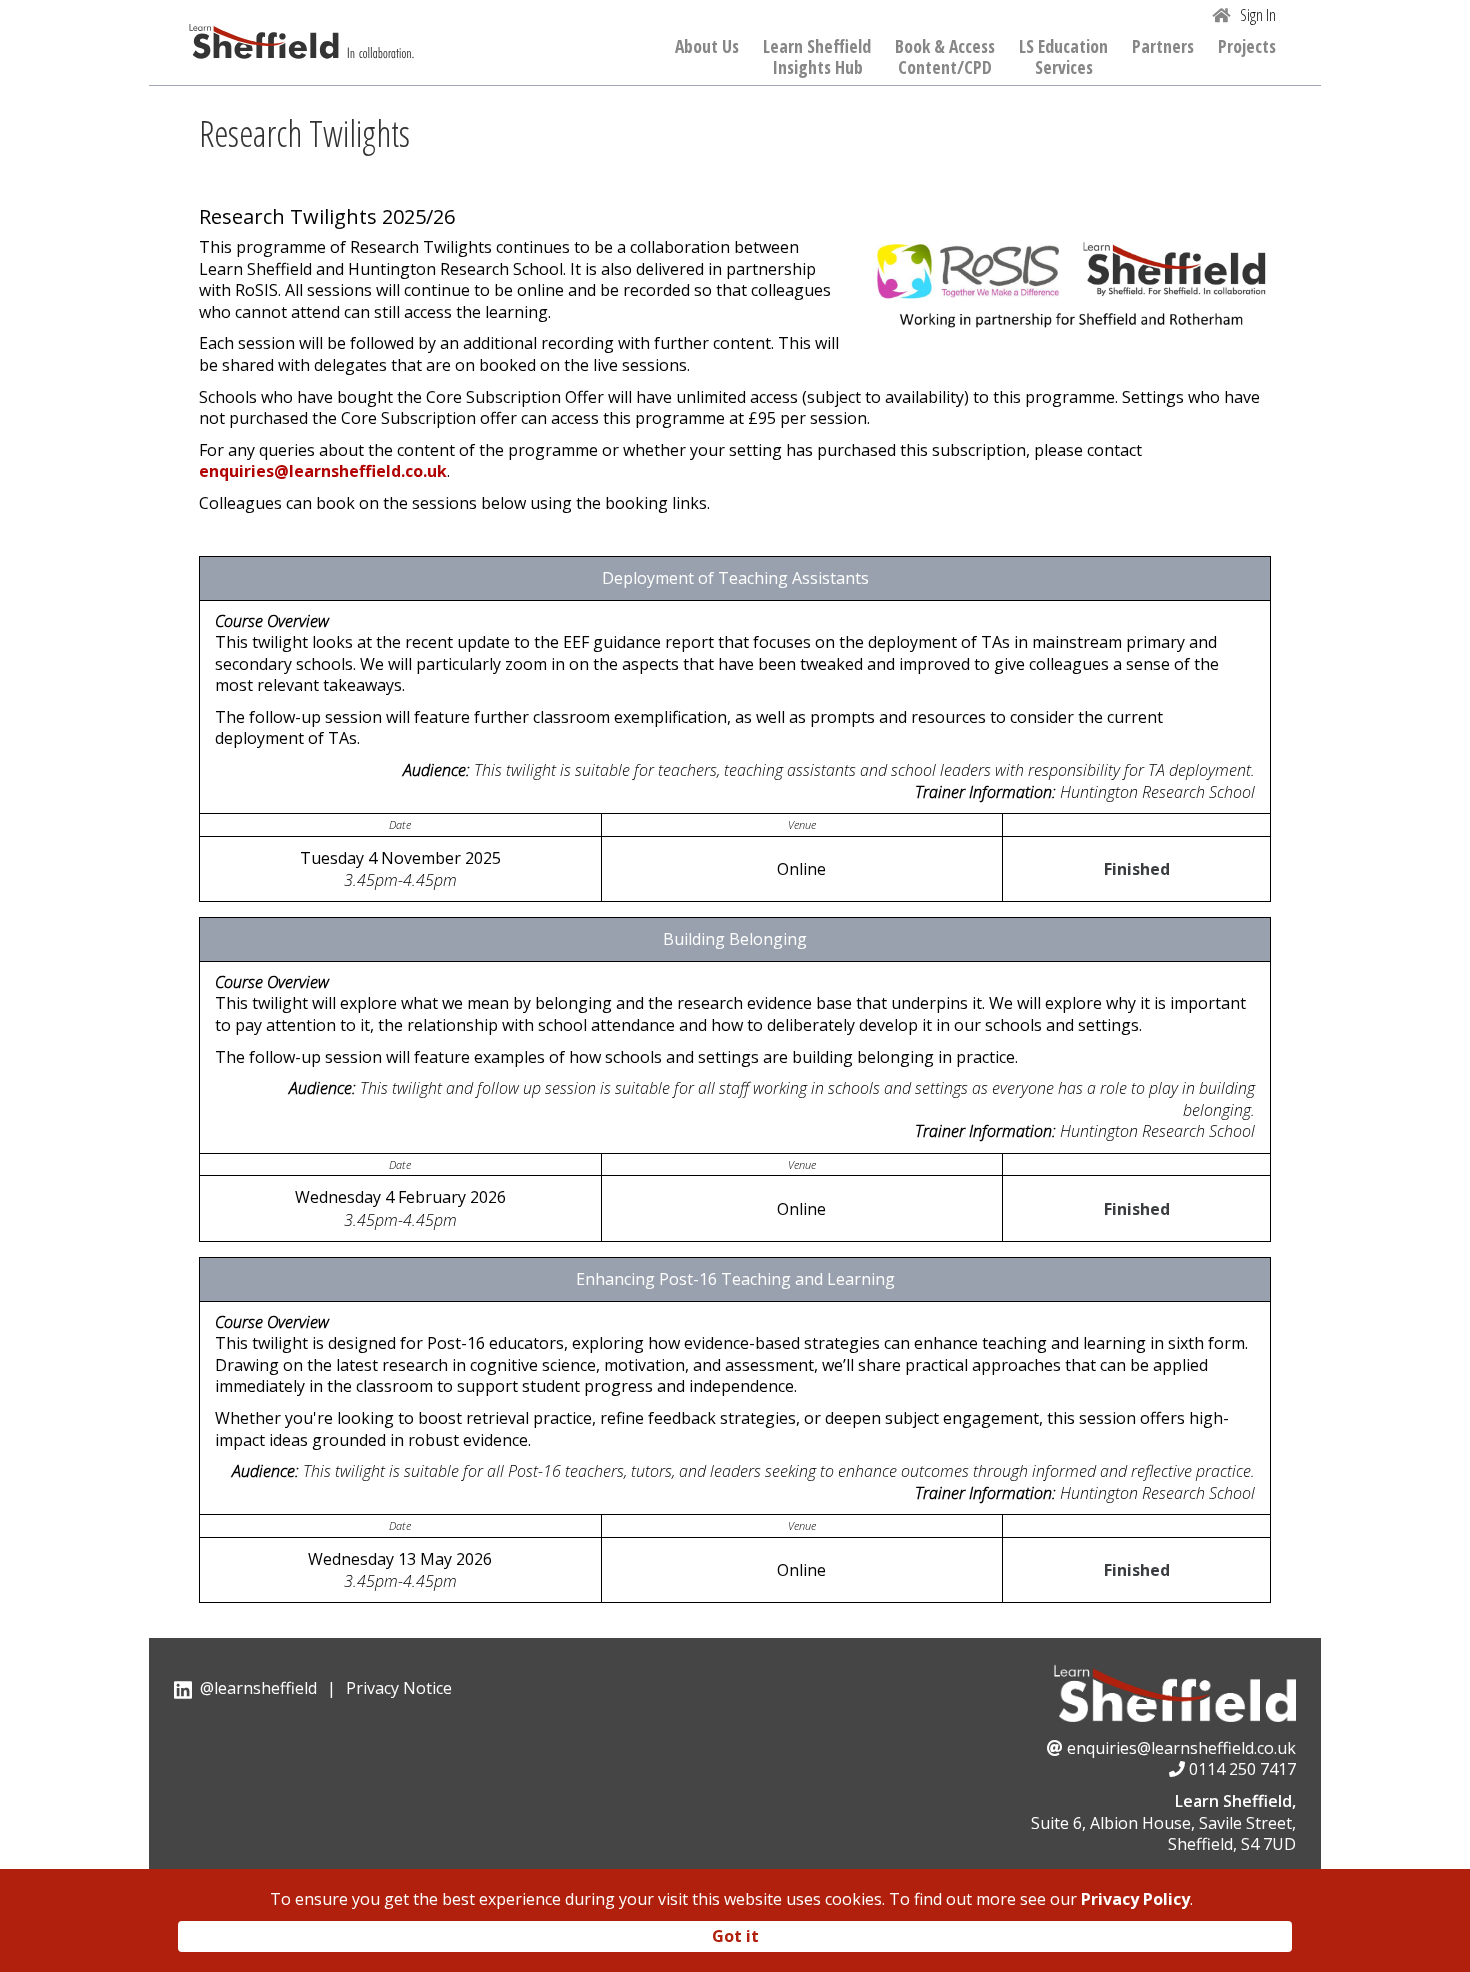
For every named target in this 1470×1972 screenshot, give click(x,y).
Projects (1247, 47)
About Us (707, 47)
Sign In (1258, 15)
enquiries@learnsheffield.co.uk (323, 471)
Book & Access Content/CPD (945, 57)
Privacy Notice (399, 1688)
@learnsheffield (258, 1688)
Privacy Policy (1135, 1899)
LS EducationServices (1063, 57)
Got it (735, 1935)
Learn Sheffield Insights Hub (817, 57)
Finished (1137, 869)
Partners (1163, 47)
